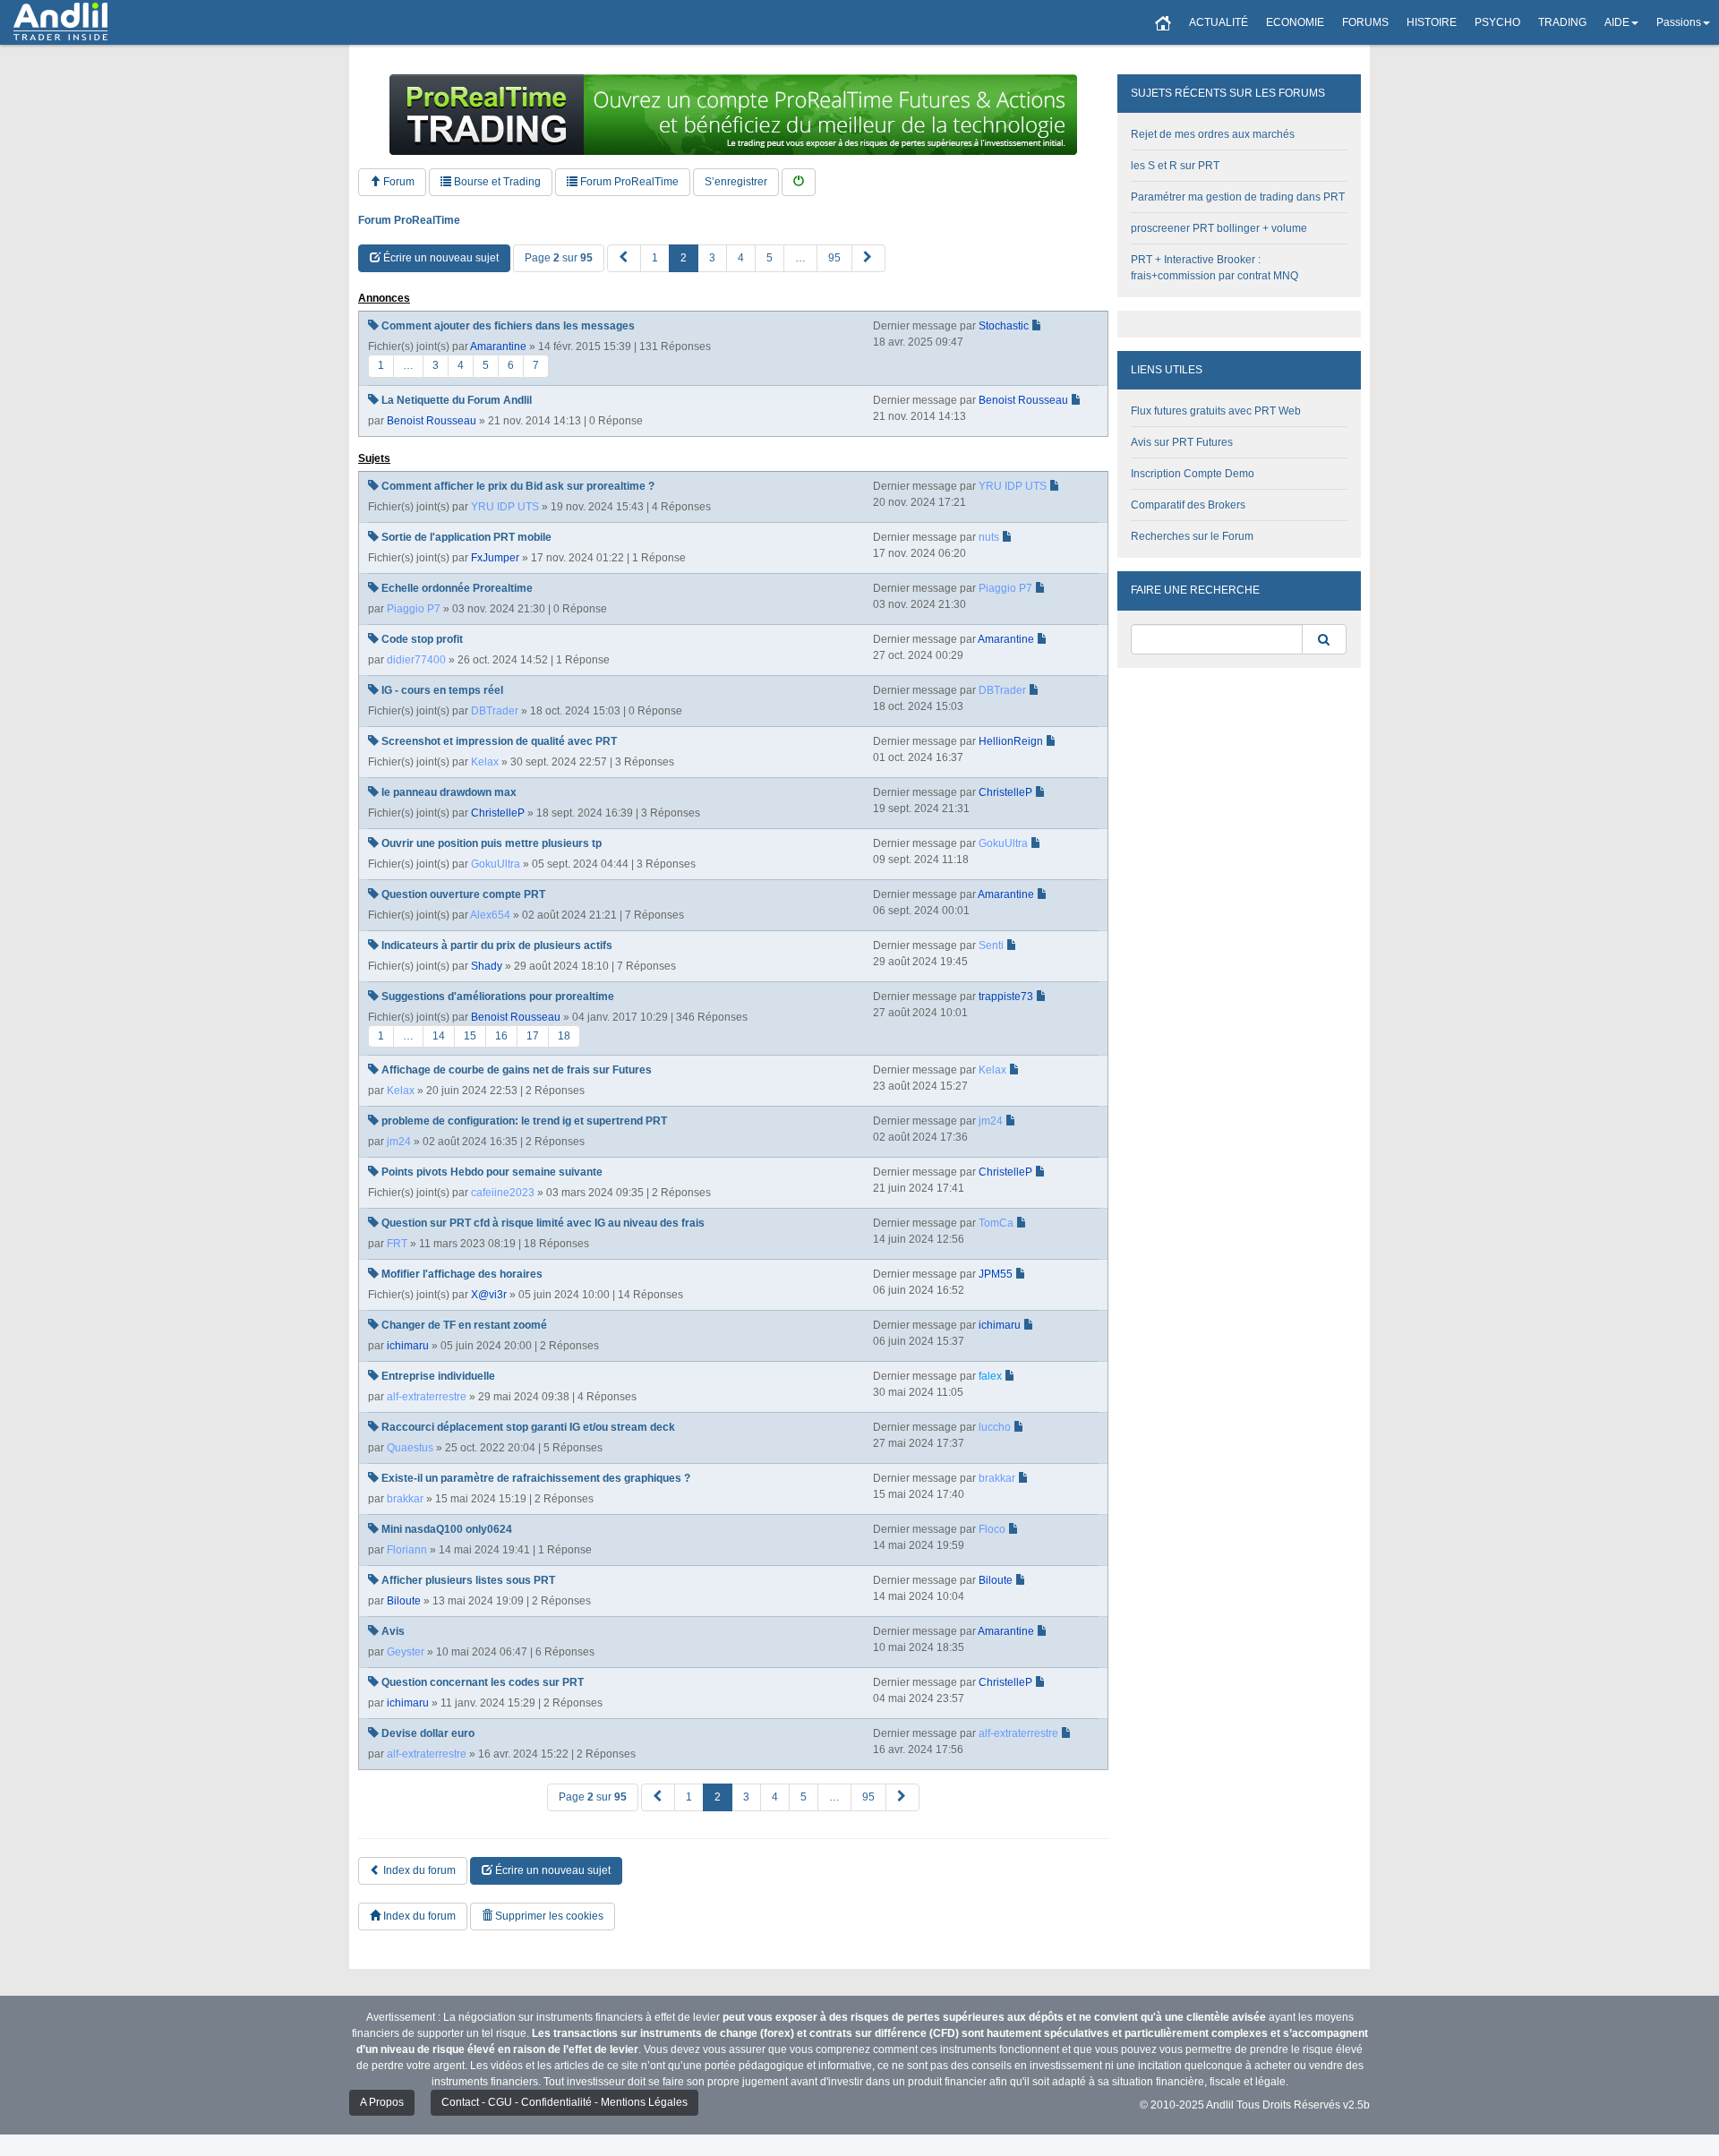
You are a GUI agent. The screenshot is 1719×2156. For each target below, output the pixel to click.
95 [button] (834, 258)
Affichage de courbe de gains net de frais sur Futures (517, 1070)
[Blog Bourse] (60, 22)
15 (470, 1036)
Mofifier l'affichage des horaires (462, 1274)
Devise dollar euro (428, 1733)
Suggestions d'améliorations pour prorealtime (498, 997)
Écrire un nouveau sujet (440, 258)
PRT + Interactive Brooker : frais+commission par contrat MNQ (1214, 268)
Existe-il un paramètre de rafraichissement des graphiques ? (536, 1478)
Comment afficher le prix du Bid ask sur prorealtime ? (518, 486)
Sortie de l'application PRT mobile (466, 537)
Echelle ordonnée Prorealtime (457, 588)
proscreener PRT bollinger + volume (1219, 228)
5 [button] (770, 258)
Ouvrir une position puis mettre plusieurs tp (492, 843)
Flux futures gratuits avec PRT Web (1216, 411)
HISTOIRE (1432, 22)
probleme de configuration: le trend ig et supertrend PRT (524, 1121)
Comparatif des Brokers (1188, 505)
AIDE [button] (1617, 22)
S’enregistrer (736, 182)
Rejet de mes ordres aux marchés (1213, 134)
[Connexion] (799, 182)
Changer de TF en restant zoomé (464, 1325)
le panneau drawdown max (449, 792)
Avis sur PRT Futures (1182, 442)
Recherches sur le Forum (1192, 536)
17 (533, 1036)
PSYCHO (1497, 22)
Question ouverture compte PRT (463, 894)
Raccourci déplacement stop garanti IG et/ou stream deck (528, 1427)
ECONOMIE (1295, 22)
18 (564, 1036)
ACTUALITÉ (1219, 22)
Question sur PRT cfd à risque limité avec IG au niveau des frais (543, 1223)
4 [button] (741, 258)
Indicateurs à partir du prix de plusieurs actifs (497, 945)
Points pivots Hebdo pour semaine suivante (492, 1172)
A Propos (382, 2102)
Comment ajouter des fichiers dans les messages (508, 326)
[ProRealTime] (733, 115)
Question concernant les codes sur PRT (483, 1682)
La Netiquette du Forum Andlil (457, 400)
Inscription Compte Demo (1193, 474)
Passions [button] (1679, 22)
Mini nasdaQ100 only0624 (447, 1529)
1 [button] (655, 258)
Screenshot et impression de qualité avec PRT (499, 741)
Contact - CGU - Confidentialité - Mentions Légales (564, 2102)
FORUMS (1365, 22)
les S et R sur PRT (1175, 166)
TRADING (1562, 22)
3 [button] (712, 258)
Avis (393, 1631)
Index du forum (418, 1870)
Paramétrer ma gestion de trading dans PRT (1238, 197)
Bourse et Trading (496, 182)
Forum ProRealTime (628, 182)
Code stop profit (422, 639)
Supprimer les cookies (548, 1916)
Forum (398, 182)
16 (501, 1036)
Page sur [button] (559, 258)
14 (439, 1036)
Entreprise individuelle (438, 1376)
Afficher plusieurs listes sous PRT (468, 1580)
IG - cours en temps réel (442, 690)
